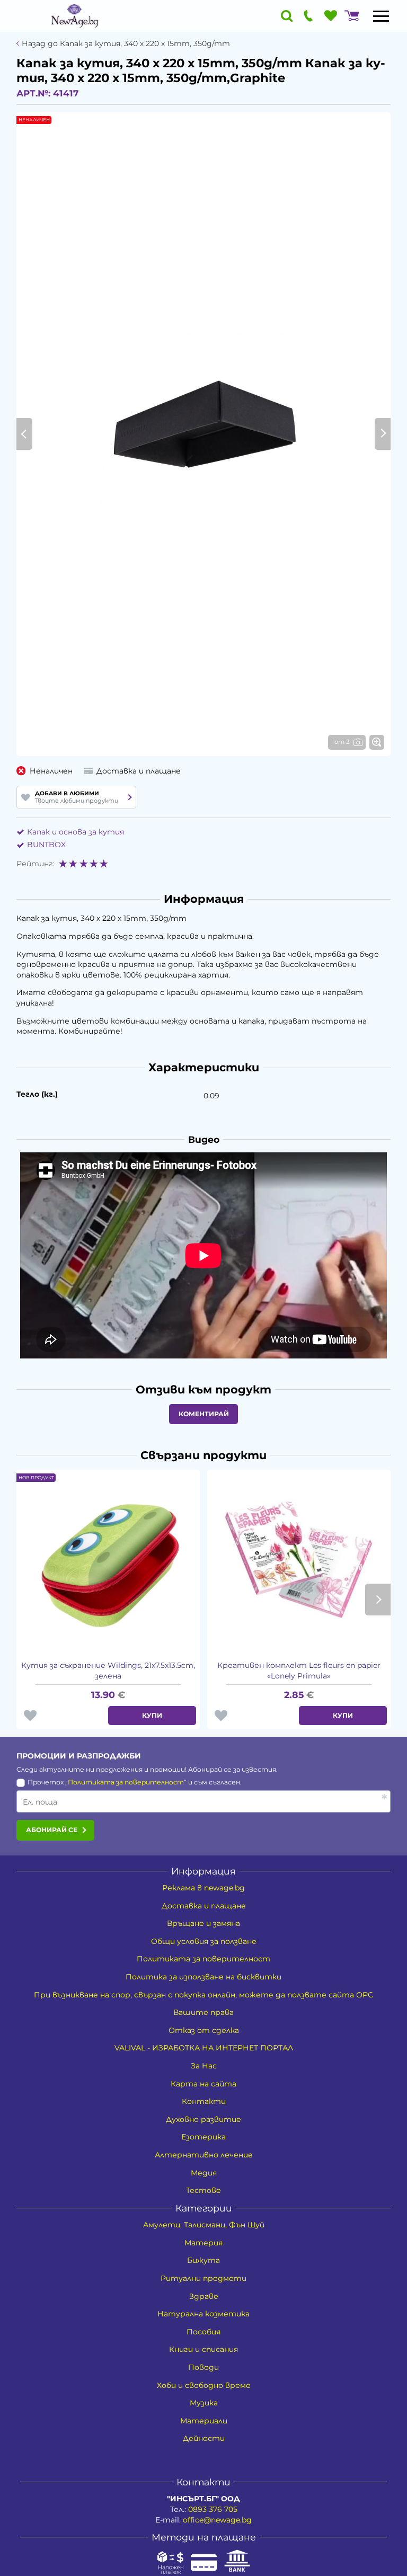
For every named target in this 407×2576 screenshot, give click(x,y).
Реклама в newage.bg (203, 1888)
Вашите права (203, 2012)
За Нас (204, 2066)
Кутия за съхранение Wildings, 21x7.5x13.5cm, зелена (108, 1671)
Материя (203, 2243)
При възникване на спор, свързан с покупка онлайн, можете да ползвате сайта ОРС (203, 1995)
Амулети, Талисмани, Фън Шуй (204, 2225)
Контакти (204, 2101)
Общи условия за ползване (204, 1941)
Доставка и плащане (204, 1906)
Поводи (203, 2367)
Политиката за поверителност (126, 1782)
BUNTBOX (46, 845)
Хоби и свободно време (204, 2385)
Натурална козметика (203, 2314)
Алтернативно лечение (204, 2155)
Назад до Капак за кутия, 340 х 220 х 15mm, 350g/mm (126, 44)
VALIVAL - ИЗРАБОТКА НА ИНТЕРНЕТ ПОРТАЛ (204, 2048)
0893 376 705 (213, 2509)
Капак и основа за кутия (76, 832)
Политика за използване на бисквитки (203, 1977)
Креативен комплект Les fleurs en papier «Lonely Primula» (299, 1671)
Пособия (203, 2332)
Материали (204, 2421)
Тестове (203, 2190)
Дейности (204, 2438)
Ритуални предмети (203, 2278)
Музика (204, 2403)
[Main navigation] (381, 16)
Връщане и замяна (203, 1923)
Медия (204, 2173)
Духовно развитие (203, 2119)
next (378, 1600)
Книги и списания (203, 2349)
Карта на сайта (203, 2084)
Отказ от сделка (204, 2030)
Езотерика (203, 2137)
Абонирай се (52, 1830)
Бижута (203, 2260)
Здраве (204, 2296)
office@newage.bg (217, 2520)
